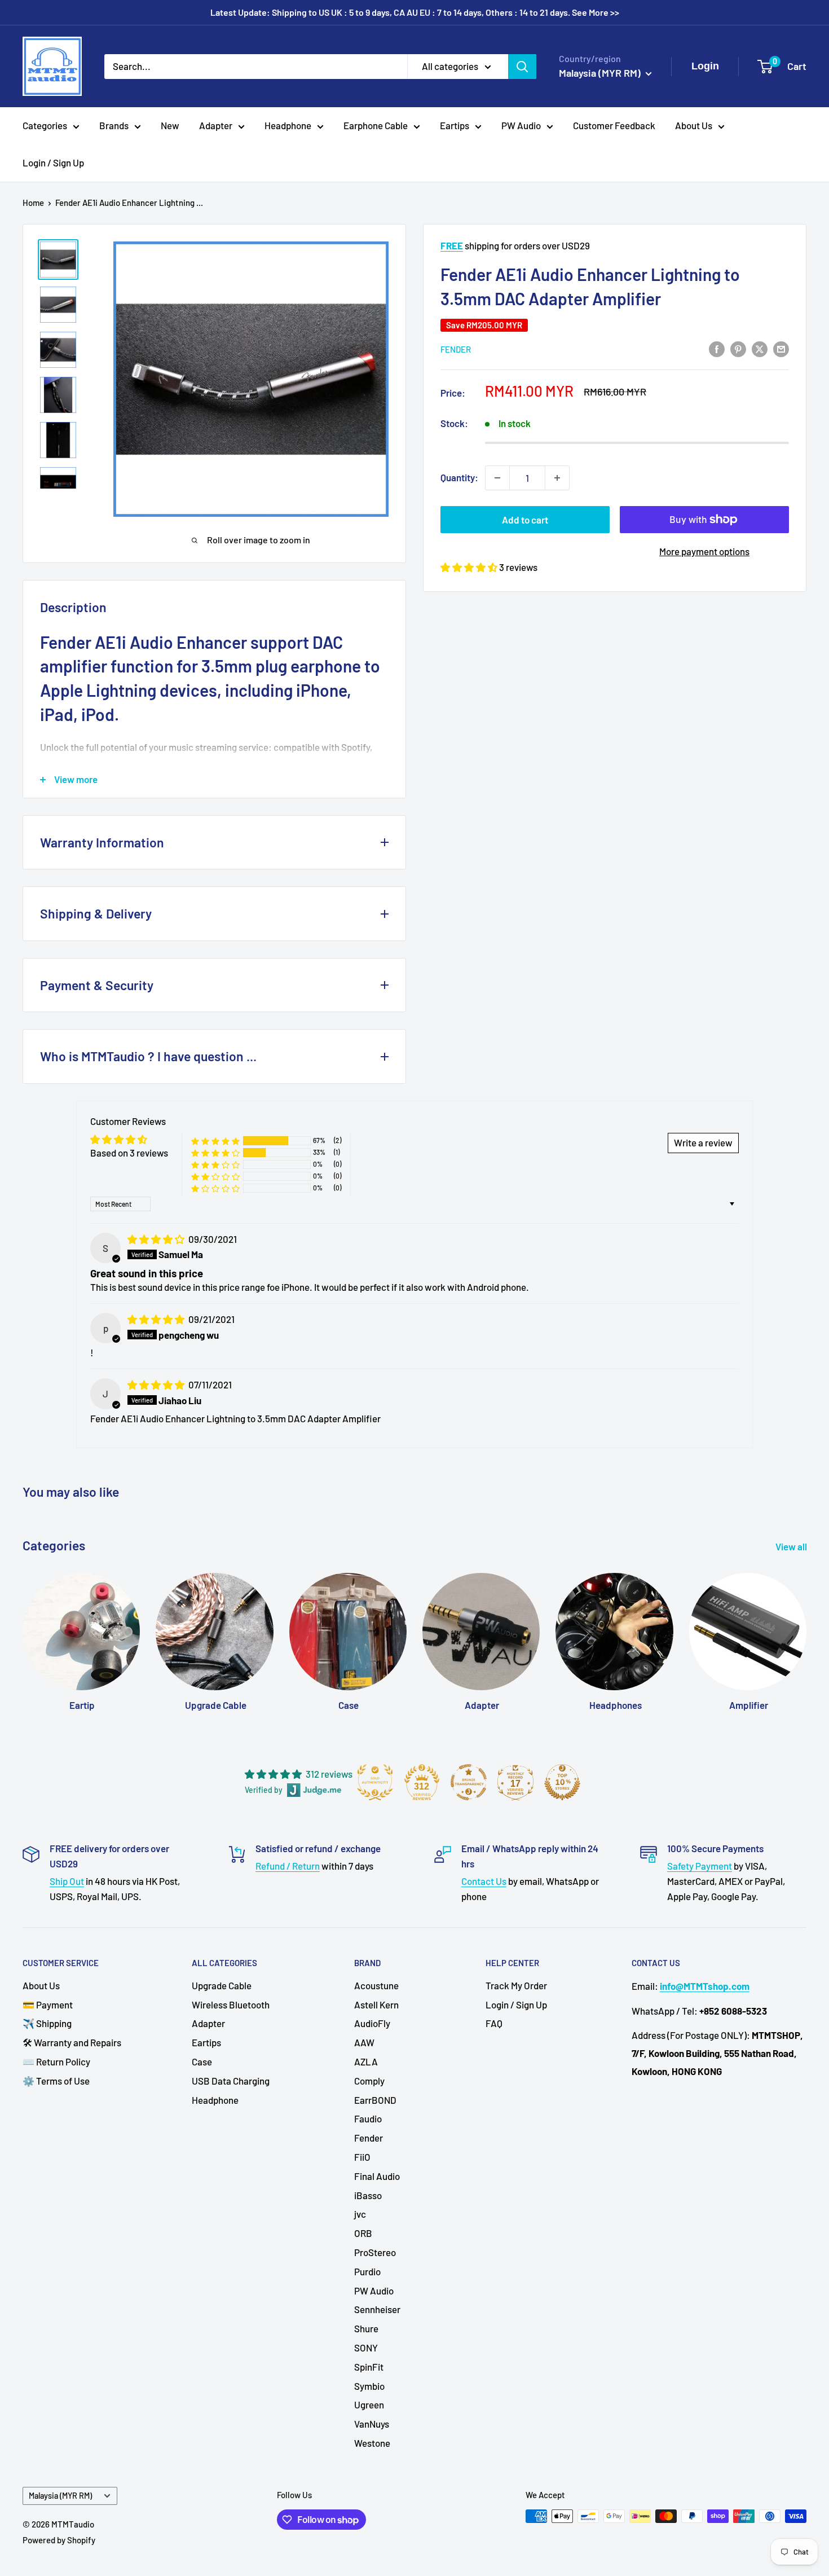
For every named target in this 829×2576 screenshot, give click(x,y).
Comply (369, 2081)
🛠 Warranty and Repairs (72, 2042)
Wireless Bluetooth (231, 2004)
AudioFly (372, 2023)
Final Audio (377, 2176)
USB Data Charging (231, 2081)
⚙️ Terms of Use (56, 2081)
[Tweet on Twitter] (760, 348)
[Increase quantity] (557, 478)
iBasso (368, 2195)
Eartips (455, 125)
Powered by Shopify (59, 2540)
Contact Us (484, 1881)
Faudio (368, 2118)
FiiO (362, 2157)
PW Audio (521, 125)
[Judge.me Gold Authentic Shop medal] (375, 1782)
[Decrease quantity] (497, 478)
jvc (360, 2214)
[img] (157, 1239)
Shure (366, 2328)
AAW (364, 2042)
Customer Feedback (614, 125)
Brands (114, 125)
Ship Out (67, 1881)
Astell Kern (376, 2004)
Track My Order (516, 1985)
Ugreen (369, 2404)
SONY (366, 2348)
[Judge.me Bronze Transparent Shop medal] (469, 1782)
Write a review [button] (703, 1142)
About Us (694, 125)
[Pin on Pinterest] (738, 348)
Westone (372, 2443)
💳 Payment (48, 2004)
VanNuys (372, 2424)
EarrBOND (375, 2100)
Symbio (369, 2386)
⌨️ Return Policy (56, 2061)
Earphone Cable (376, 125)
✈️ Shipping (47, 2023)
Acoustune (376, 1985)
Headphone (288, 125)
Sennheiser (377, 2309)
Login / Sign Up (53, 162)
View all (792, 1546)
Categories (45, 125)
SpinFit (369, 2367)
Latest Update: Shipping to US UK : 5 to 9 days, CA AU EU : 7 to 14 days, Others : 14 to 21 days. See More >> (415, 12)
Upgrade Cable (222, 1985)
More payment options (704, 551)
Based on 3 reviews (129, 1153)
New (170, 125)
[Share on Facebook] (717, 348)
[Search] (522, 66)
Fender (456, 349)
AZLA (366, 2061)
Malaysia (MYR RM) (60, 2496)
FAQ (494, 2023)
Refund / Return (288, 1866)
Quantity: (459, 477)
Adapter (216, 125)
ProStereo (375, 2252)
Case (202, 2061)
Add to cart (525, 520)
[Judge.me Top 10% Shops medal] (562, 1782)
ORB (363, 2233)
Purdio (367, 2271)
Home (33, 203)
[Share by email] (781, 348)
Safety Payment (700, 1866)
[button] (470, 567)
